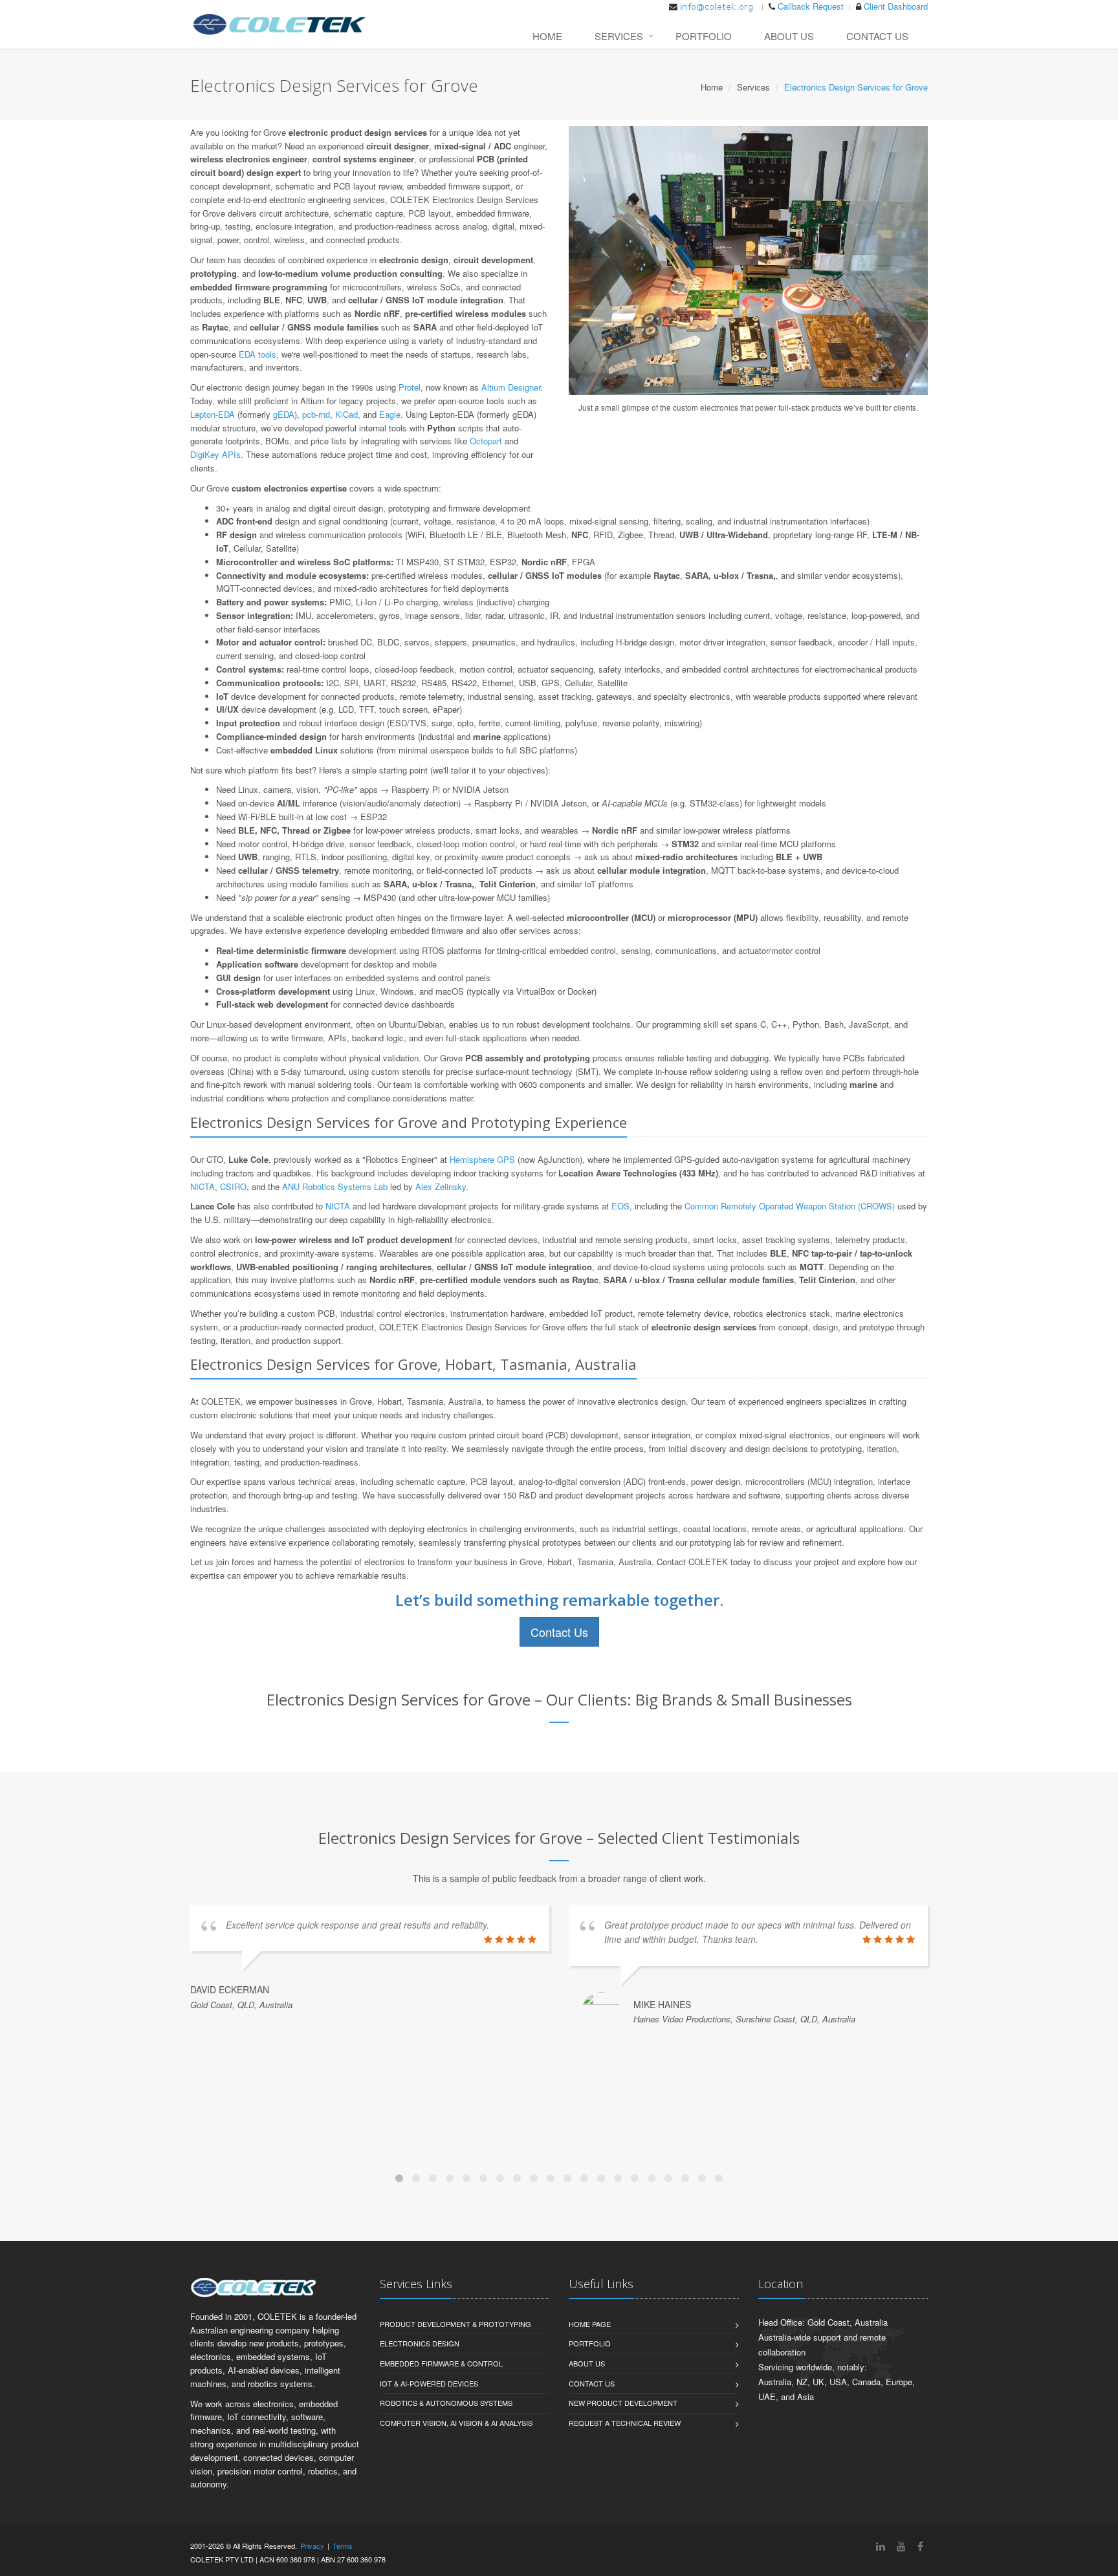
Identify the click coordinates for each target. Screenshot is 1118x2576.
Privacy (312, 2546)
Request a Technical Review (625, 2423)
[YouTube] (901, 2546)
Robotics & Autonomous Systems (446, 2403)
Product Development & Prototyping (455, 2324)
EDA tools (258, 354)
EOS (620, 1206)
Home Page (590, 2324)
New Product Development (623, 2403)
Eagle (390, 414)
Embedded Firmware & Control (441, 2363)
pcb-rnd (316, 414)
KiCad (346, 414)
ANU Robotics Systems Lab (335, 1186)
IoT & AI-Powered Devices (429, 2383)
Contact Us (877, 36)
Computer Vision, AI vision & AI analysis (456, 2423)
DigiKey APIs (215, 454)
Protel (410, 387)
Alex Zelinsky (441, 1186)
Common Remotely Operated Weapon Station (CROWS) (790, 1206)
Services (619, 36)
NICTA (203, 1186)
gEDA (284, 414)
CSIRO (233, 1186)
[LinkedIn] (881, 2546)
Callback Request (811, 6)
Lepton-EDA (213, 414)
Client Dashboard (896, 6)
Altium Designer (511, 387)
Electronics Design (420, 2343)
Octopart (486, 441)
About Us (789, 36)
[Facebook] (920, 2546)
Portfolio (704, 36)
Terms (343, 2546)
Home (547, 36)
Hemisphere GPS (482, 1159)
